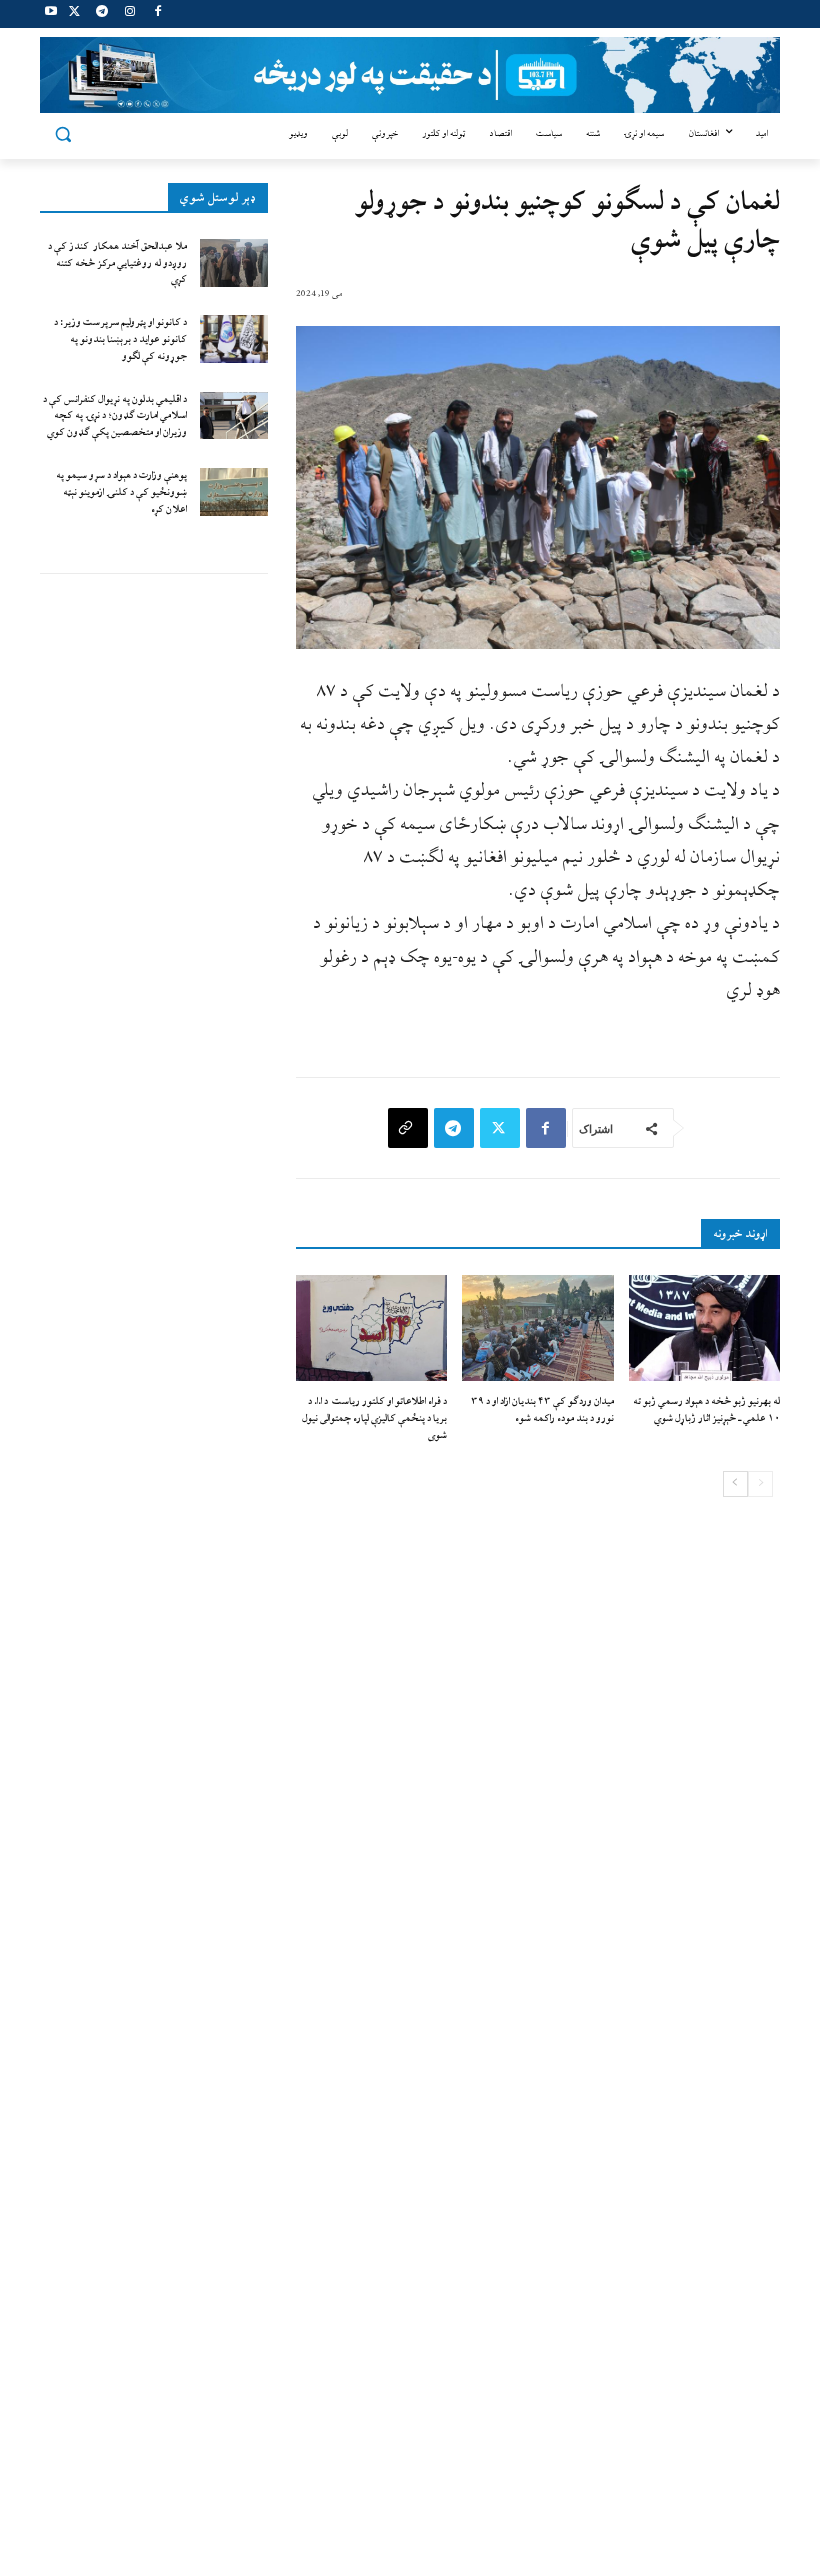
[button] (63, 134)
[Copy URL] (408, 1128)
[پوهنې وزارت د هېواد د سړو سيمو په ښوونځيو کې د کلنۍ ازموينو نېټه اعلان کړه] (234, 492)
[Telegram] (102, 14)
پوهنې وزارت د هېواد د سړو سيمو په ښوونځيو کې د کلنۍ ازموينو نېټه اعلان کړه (121, 492)
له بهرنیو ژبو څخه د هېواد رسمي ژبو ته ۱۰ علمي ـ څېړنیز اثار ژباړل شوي (706, 1410)
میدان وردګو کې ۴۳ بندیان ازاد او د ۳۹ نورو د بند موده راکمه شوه (542, 1410)
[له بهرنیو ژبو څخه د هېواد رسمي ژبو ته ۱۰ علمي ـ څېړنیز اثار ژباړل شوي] (704, 1328)
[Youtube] (51, 14)
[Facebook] (157, 14)
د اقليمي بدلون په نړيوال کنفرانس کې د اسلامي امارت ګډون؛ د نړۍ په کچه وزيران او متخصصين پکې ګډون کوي (115, 416)
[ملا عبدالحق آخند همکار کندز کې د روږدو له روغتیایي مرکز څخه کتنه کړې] (234, 263)
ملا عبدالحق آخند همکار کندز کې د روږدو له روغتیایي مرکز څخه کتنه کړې (117, 263)
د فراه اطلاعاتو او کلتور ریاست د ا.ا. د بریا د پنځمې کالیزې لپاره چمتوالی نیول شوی (374, 1418)
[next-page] (735, 1484)
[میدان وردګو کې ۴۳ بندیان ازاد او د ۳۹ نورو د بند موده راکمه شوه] (537, 1328)
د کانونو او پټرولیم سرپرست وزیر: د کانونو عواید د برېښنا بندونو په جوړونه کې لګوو (120, 339)
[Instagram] (129, 14)
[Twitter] (74, 14)
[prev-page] (760, 1484)
